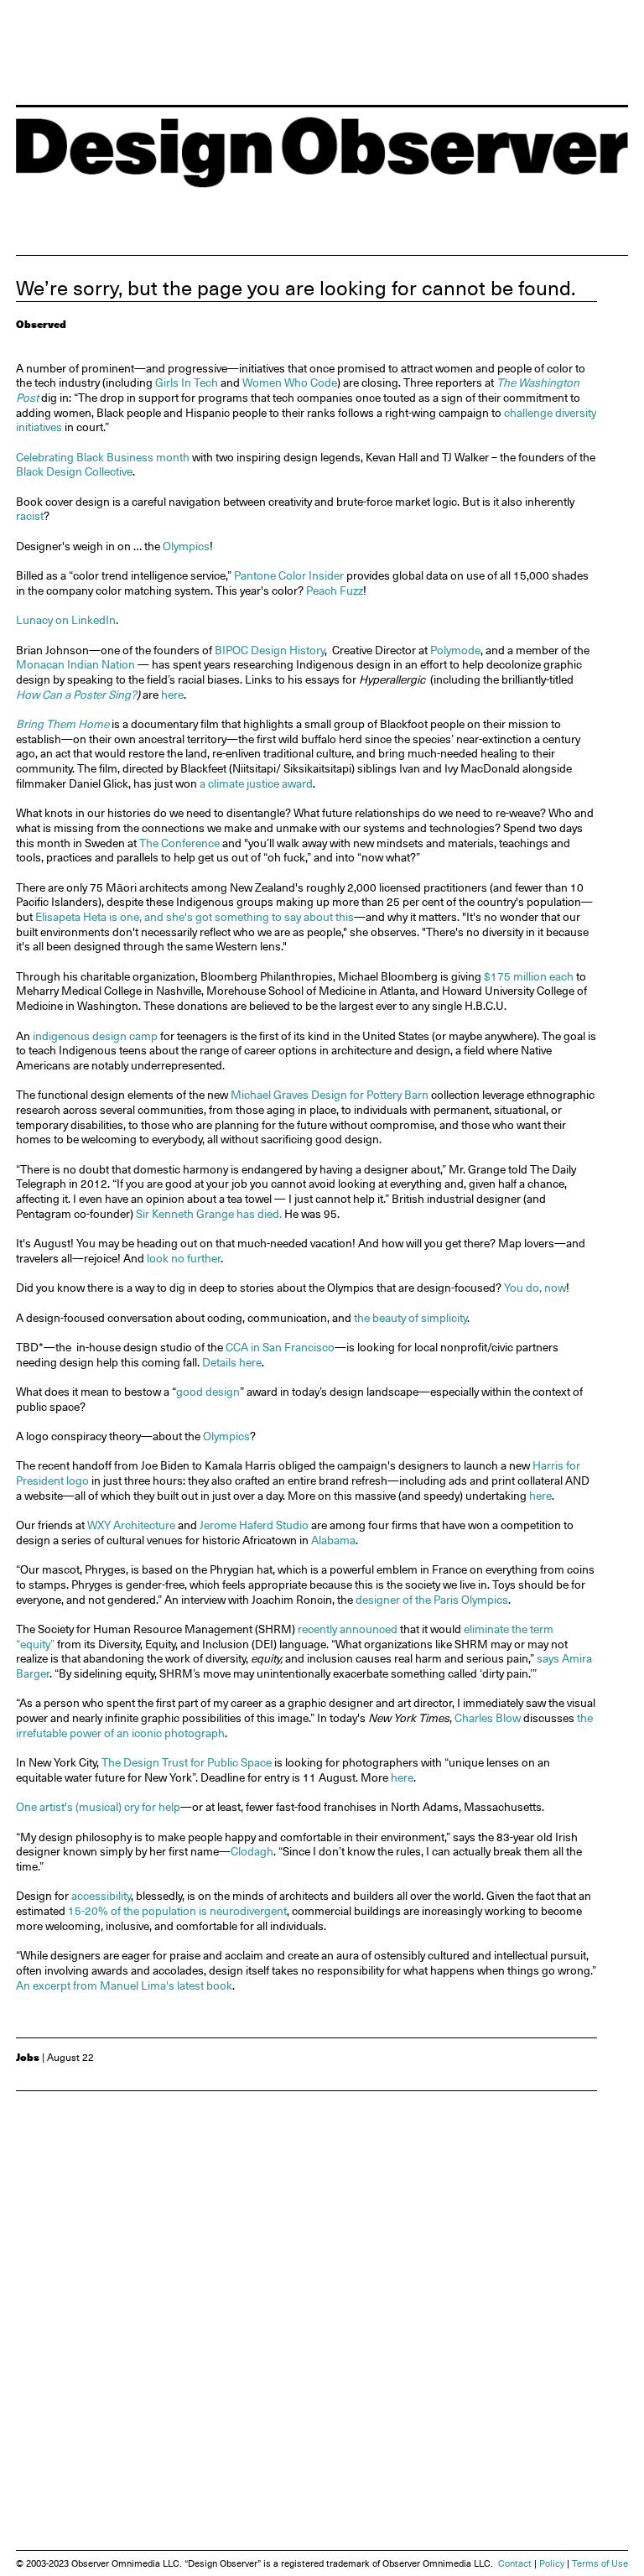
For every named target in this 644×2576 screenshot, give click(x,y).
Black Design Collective (74, 471)
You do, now (535, 1288)
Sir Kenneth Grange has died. (209, 1214)
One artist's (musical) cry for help (98, 1807)
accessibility (101, 1896)
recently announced (348, 1629)
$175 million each (529, 976)
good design (208, 1392)
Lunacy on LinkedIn (66, 620)
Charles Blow (488, 1718)
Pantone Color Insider (289, 575)
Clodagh (252, 1851)
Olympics (186, 546)
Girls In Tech (185, 382)
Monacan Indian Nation (77, 664)
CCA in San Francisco (280, 1347)
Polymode (455, 650)
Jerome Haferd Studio (254, 1525)
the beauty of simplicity (410, 1318)
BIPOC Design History (270, 650)
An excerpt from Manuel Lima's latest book (124, 1985)
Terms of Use (600, 2564)
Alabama (333, 1540)
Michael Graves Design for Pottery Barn (331, 1095)
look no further (184, 1258)
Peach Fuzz (335, 591)
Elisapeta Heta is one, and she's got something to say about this (195, 917)
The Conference (178, 843)
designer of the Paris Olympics (432, 1600)
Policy (552, 2564)
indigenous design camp (95, 1036)
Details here (232, 1362)
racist (30, 516)
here (172, 695)
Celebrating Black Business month (103, 457)
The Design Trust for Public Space (187, 1762)
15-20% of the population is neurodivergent (177, 1911)
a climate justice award (256, 783)
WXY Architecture (131, 1525)
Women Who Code (290, 382)
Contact (515, 2564)
